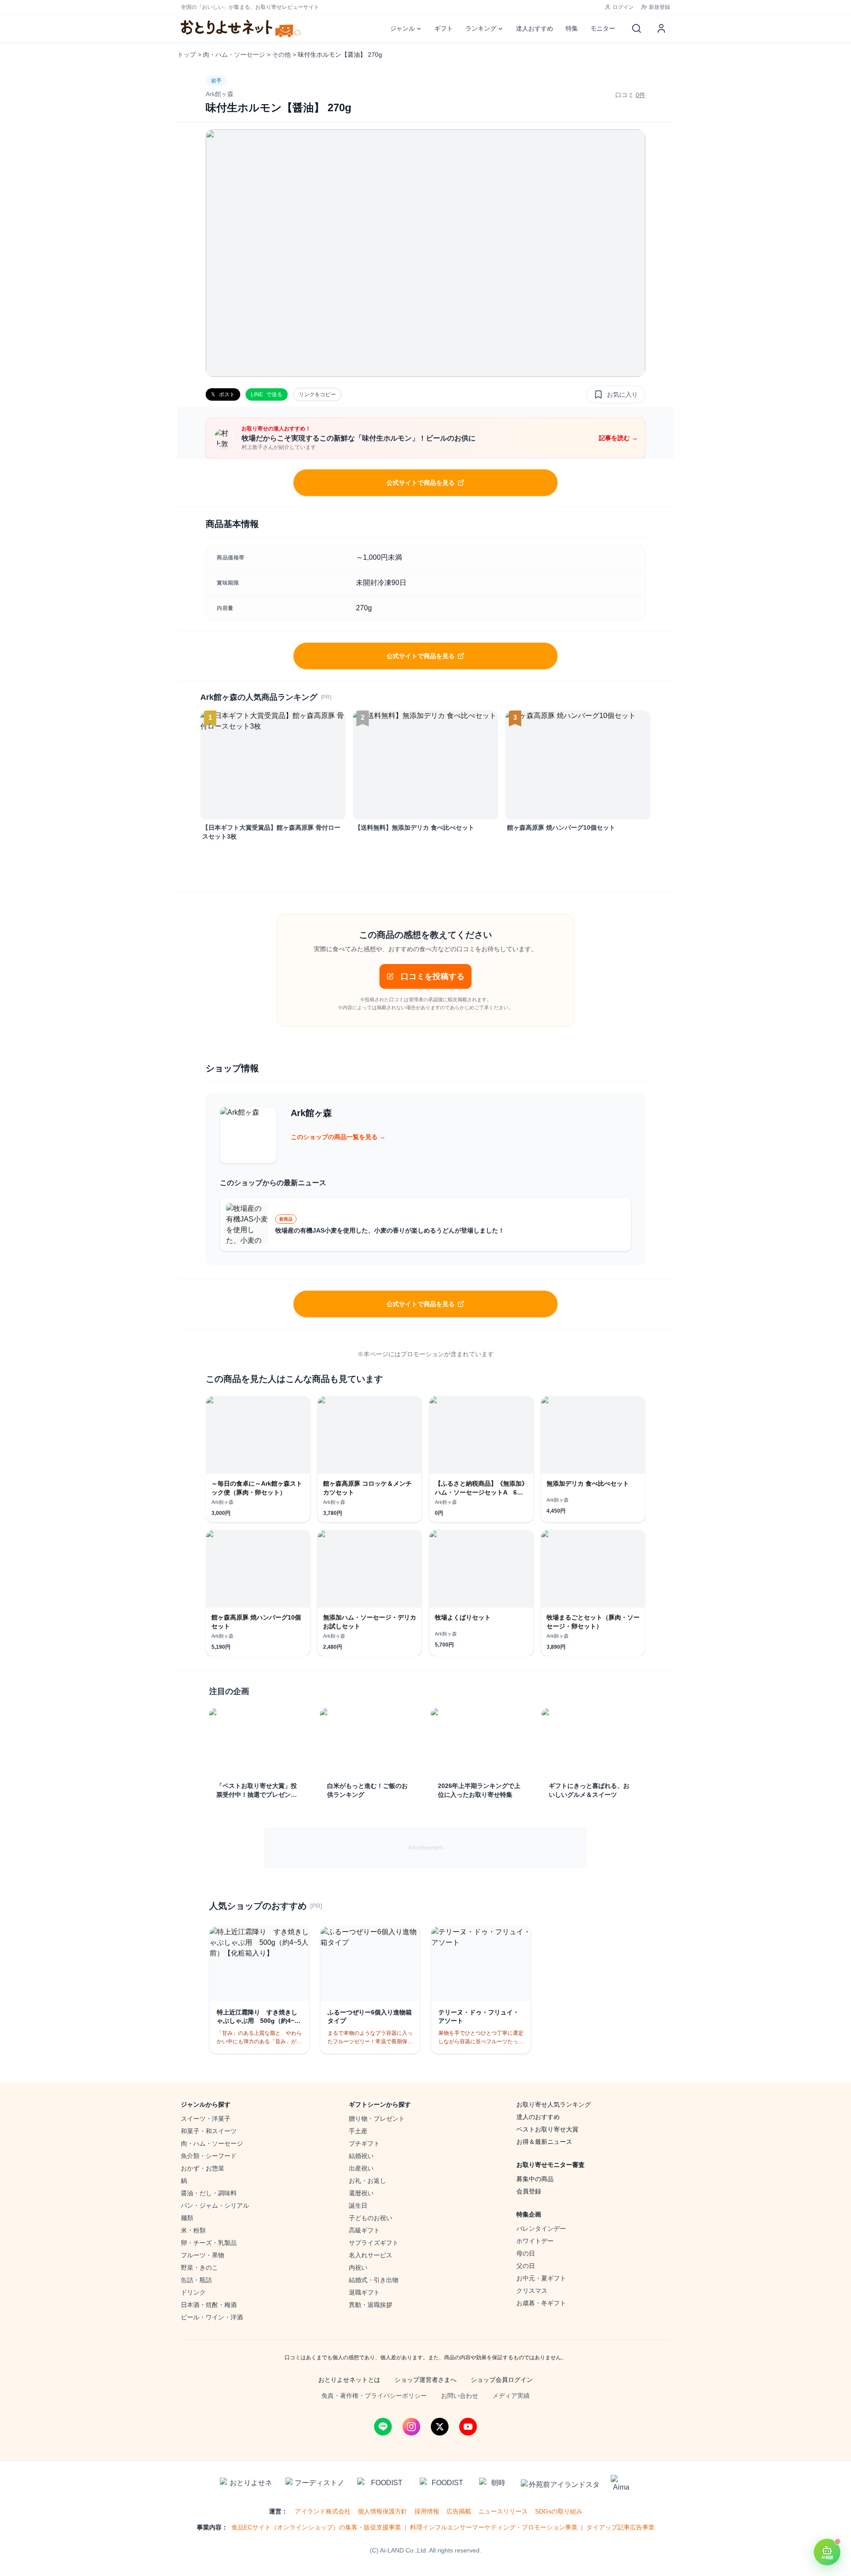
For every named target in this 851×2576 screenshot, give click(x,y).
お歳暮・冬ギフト (541, 2303)
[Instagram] (411, 2427)
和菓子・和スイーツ (209, 2131)
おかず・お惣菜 (203, 2168)
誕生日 (358, 2205)
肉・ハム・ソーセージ (234, 55)
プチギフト (364, 2143)
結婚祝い (361, 2156)
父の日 (526, 2266)
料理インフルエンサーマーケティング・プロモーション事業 (494, 2527)
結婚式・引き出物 (374, 2280)
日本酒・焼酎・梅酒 (209, 2305)
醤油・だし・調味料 (209, 2193)
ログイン (623, 7)
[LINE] (383, 2427)
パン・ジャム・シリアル (215, 2205)
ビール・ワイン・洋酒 (212, 2317)
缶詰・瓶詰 (196, 2280)
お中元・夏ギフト (541, 2278)
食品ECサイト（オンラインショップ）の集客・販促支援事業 (316, 2527)
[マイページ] (661, 28)
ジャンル (402, 28)
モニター (603, 28)
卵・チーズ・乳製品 (209, 2243)
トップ (187, 55)
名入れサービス (371, 2255)
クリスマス (532, 2291)
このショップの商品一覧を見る (338, 1137)
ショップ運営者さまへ (425, 2380)
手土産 (358, 2131)
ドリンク (193, 2292)
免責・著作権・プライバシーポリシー (374, 2396)
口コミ (630, 95)
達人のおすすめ (538, 2117)
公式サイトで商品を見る (421, 483)
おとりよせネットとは (349, 2380)
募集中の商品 (535, 2179)
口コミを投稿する (433, 976)
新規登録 (660, 7)
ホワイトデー (535, 2241)
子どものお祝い (371, 2218)
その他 (281, 55)
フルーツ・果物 (203, 2255)
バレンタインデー (541, 2229)
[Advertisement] (425, 1848)
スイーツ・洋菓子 (206, 2119)
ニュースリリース (503, 2511)
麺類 (187, 2218)
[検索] (636, 28)
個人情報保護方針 (383, 2511)
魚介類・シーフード (209, 2156)
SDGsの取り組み (559, 2511)
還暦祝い (361, 2193)
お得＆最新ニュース (544, 2142)
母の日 (526, 2253)
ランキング (481, 28)
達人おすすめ (535, 28)
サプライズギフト (374, 2243)
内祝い (358, 2268)
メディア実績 (511, 2396)
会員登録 (529, 2191)
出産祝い (361, 2168)
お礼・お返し (367, 2181)
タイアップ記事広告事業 (621, 2527)
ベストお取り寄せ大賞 (547, 2129)
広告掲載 (459, 2511)
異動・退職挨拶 (371, 2305)
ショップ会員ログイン (502, 2380)
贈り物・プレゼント (377, 2119)
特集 (572, 28)
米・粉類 (193, 2230)
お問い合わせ (460, 2396)
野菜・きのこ (199, 2268)
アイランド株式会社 (323, 2511)
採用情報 (427, 2511)
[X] (440, 2427)
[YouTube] (468, 2427)
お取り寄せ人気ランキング (554, 2104)
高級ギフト (364, 2230)
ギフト (444, 28)
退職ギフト (364, 2292)
